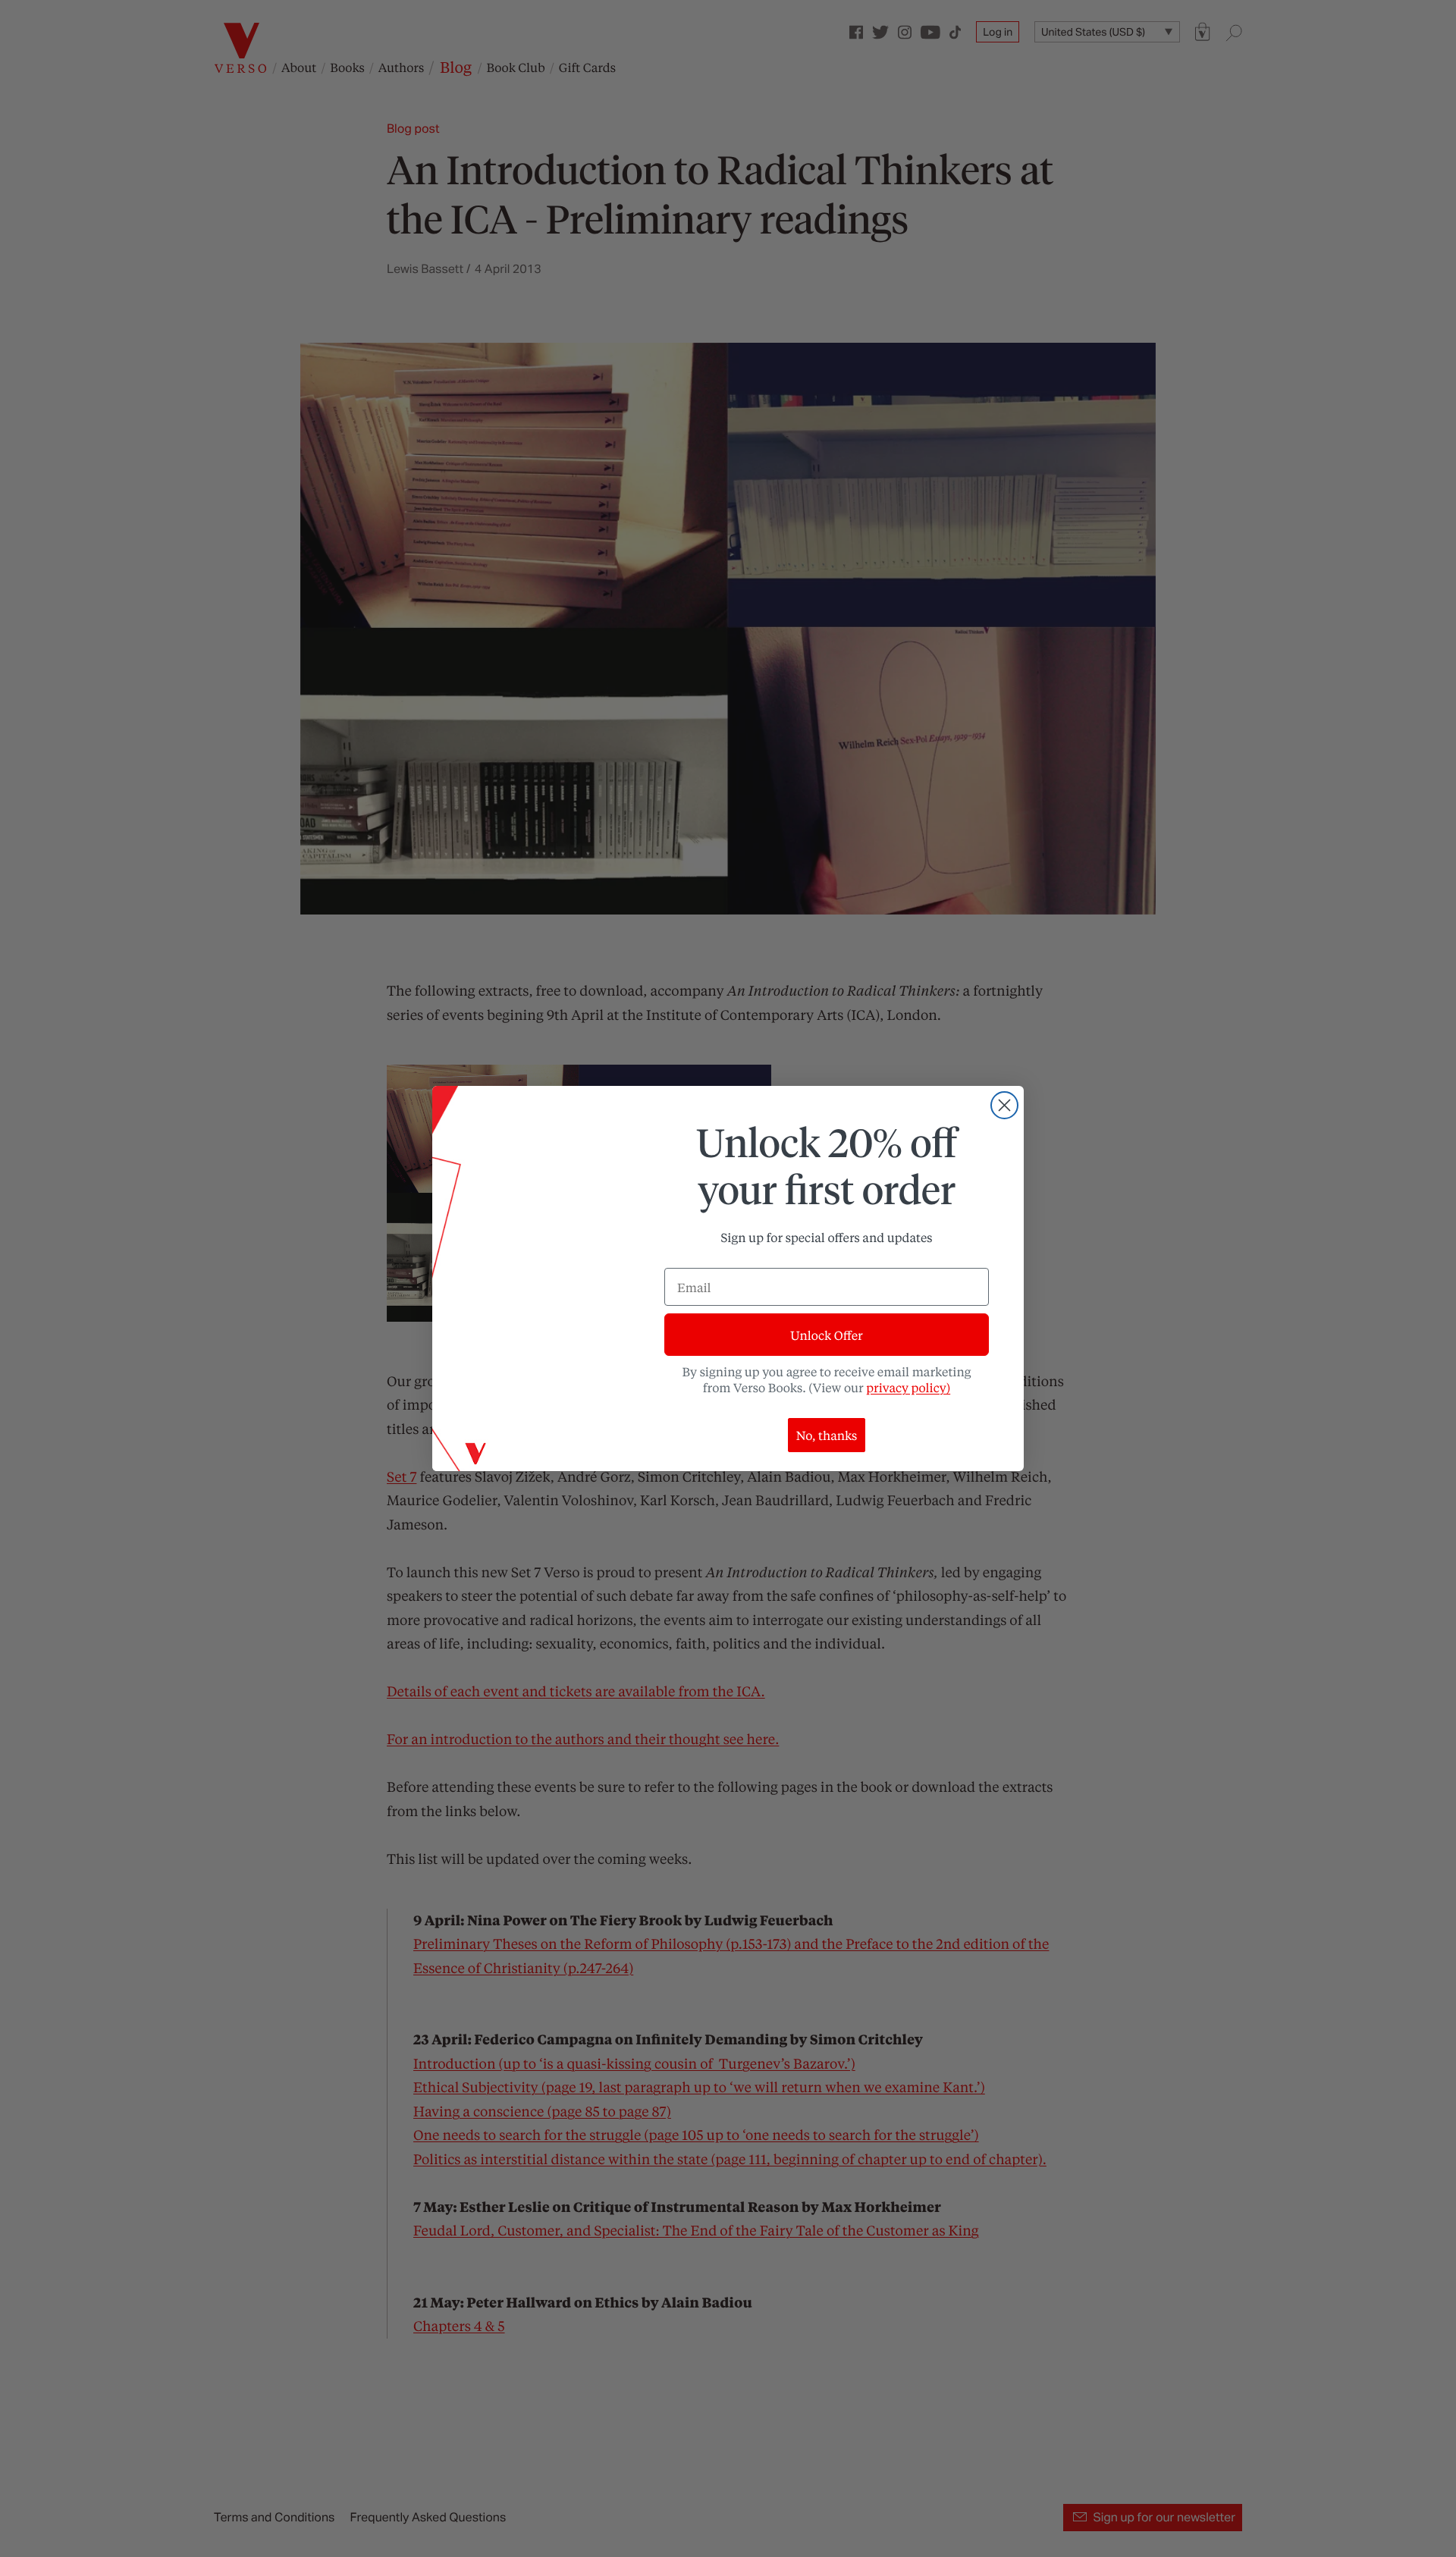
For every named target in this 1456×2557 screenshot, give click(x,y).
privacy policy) (908, 1387)
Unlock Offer (826, 1335)
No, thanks (827, 1435)
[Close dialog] (1004, 1105)
